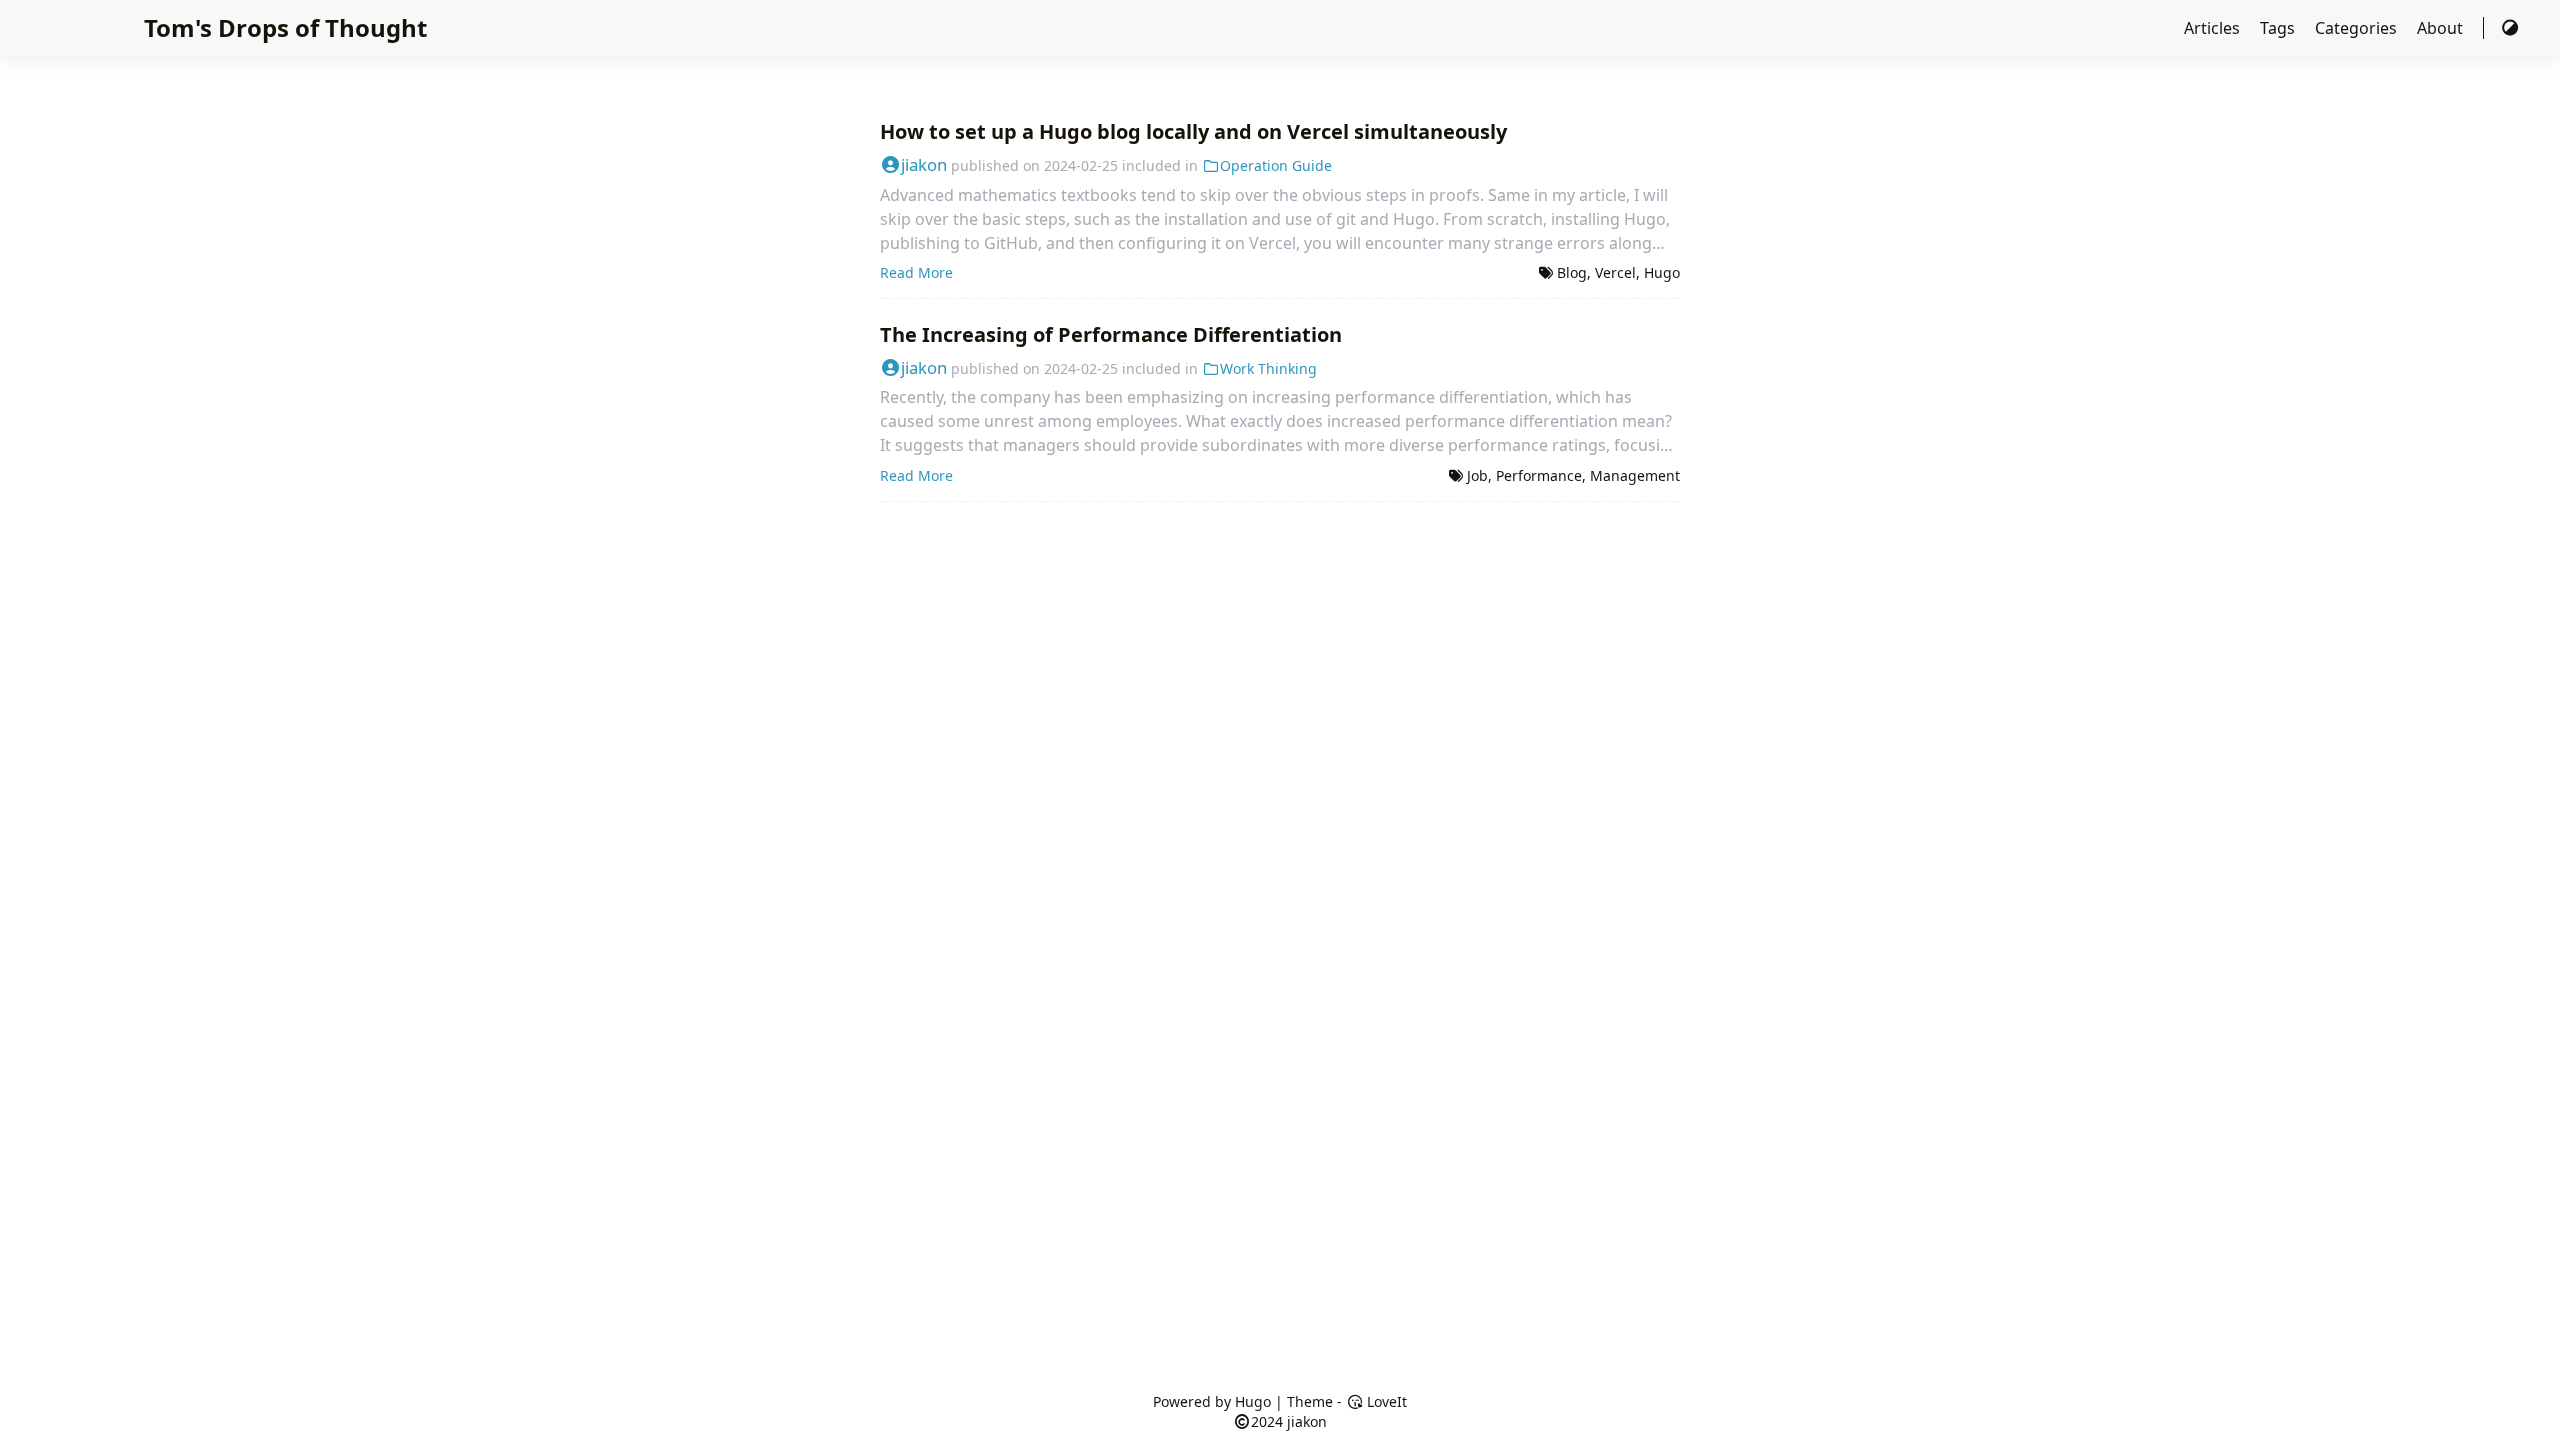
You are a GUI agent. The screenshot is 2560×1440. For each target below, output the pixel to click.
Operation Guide (1276, 165)
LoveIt (1385, 1401)
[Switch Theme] (2510, 28)
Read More (916, 272)
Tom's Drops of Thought (285, 27)
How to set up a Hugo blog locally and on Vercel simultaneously (1193, 131)
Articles (2214, 28)
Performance (1539, 475)
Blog (1572, 272)
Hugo (1662, 272)
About (2442, 28)
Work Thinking (1268, 368)
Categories (2358, 28)
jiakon (924, 164)
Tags (2279, 28)
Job (1477, 475)
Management (1635, 475)
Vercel (1615, 272)
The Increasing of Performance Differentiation (1111, 334)
